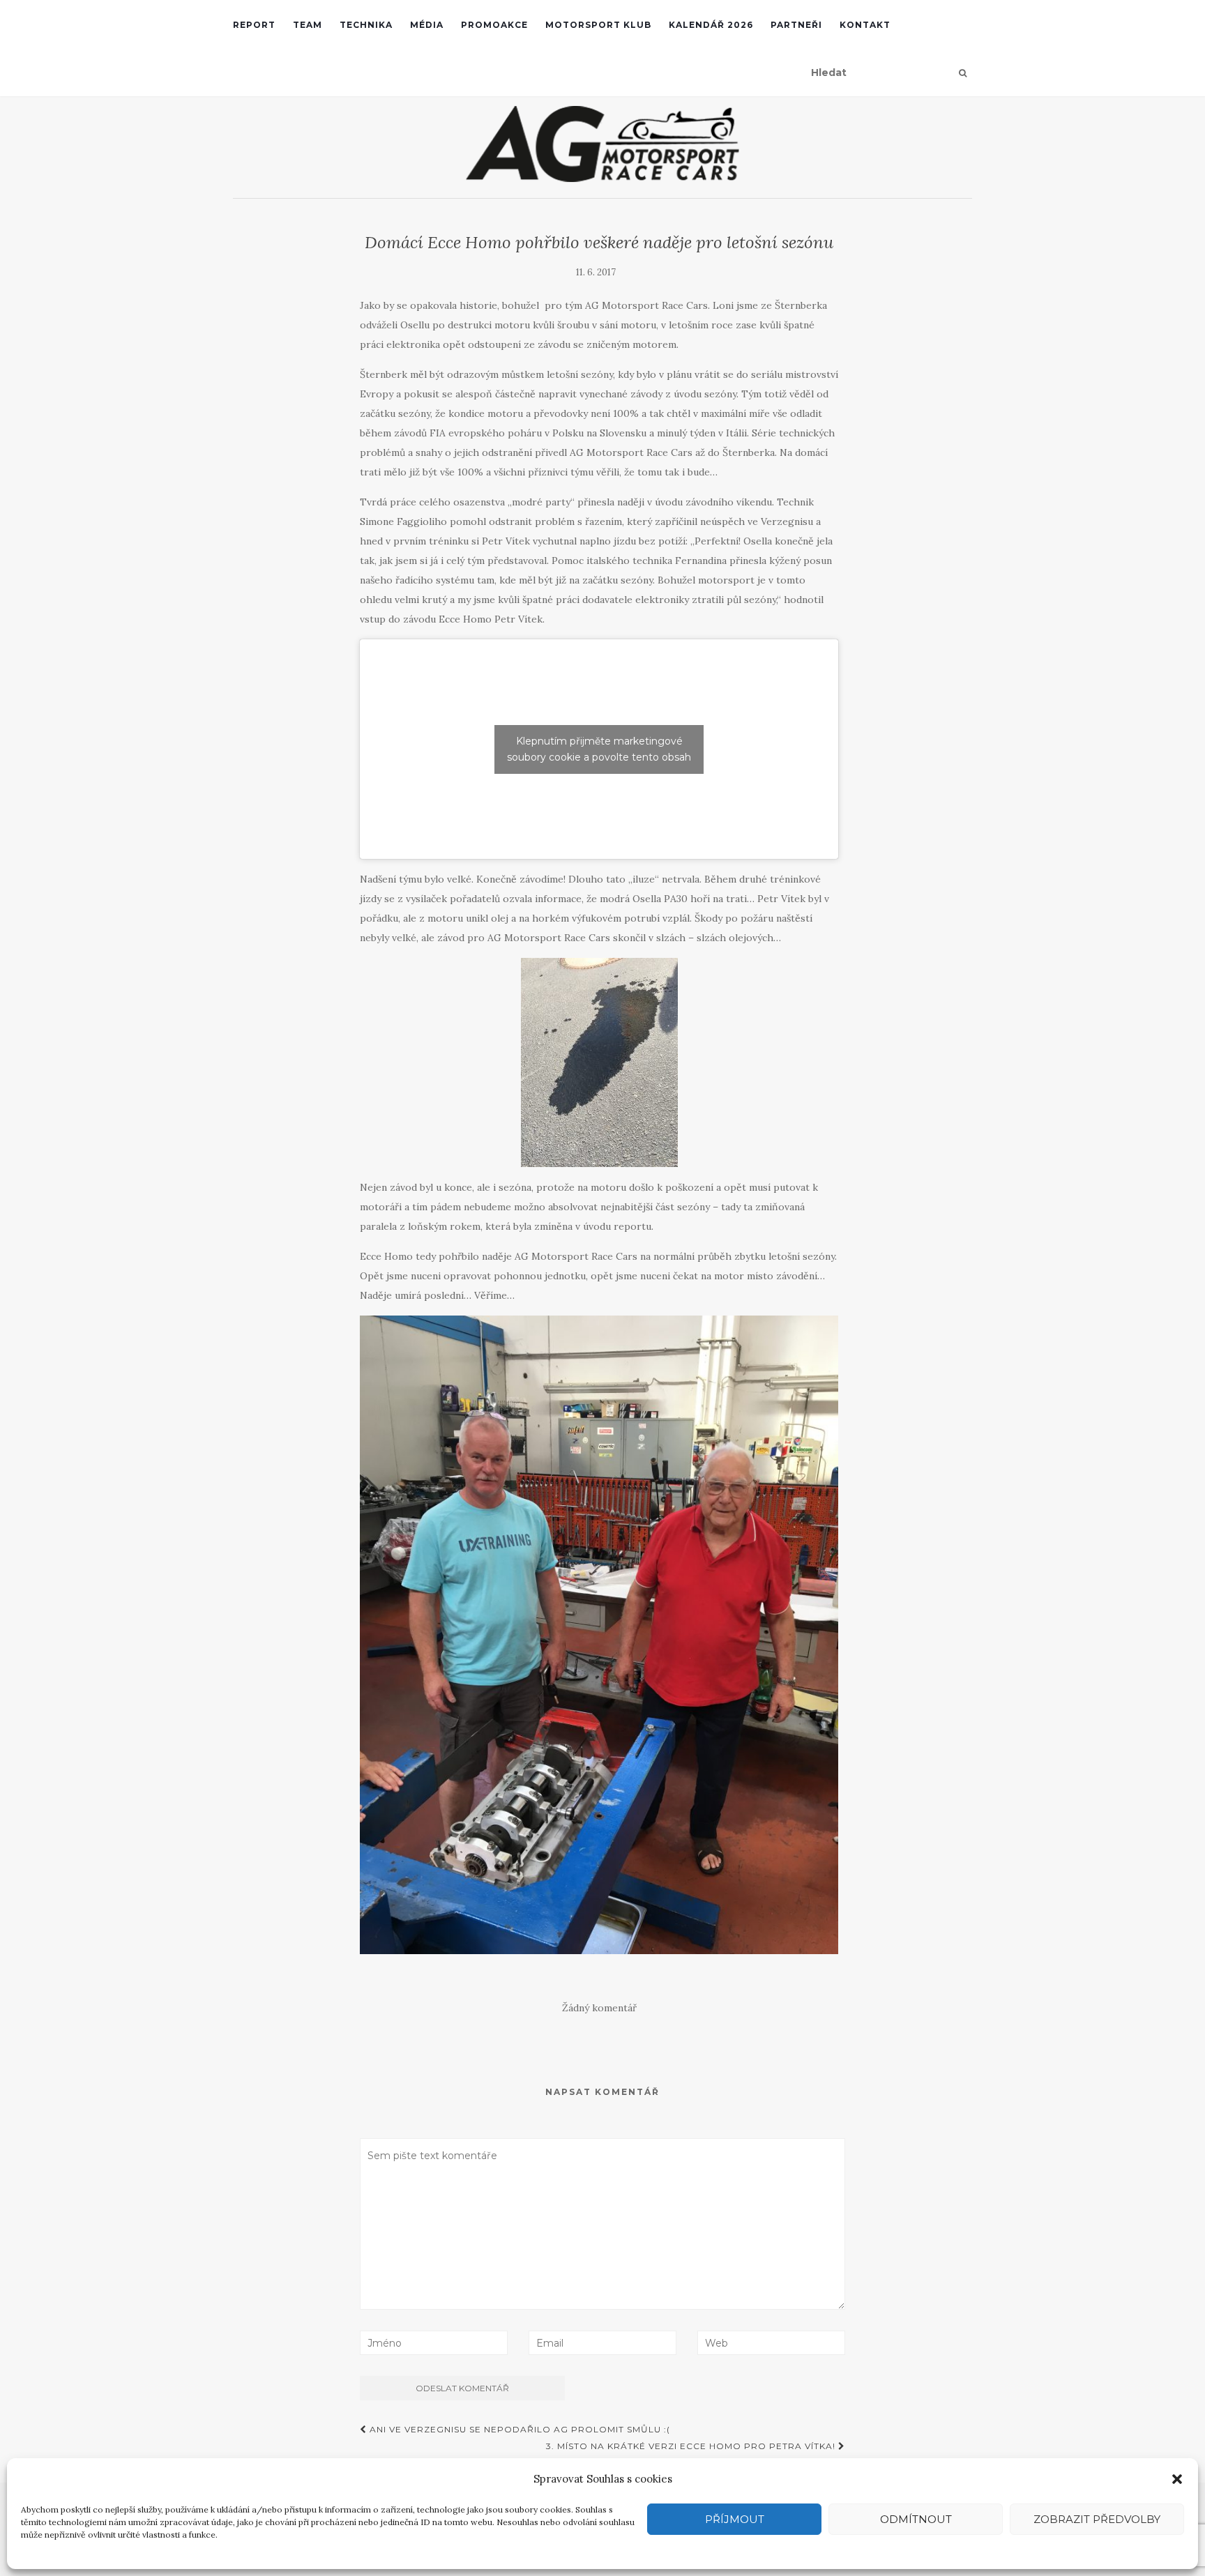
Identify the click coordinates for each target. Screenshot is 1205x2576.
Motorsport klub (598, 25)
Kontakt (865, 25)
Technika (366, 25)
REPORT (254, 25)
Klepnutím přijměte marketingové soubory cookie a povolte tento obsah (599, 749)
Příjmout (735, 2519)
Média (427, 25)
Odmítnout (916, 2519)
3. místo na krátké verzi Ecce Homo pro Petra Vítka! (692, 2446)
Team (308, 25)
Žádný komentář (599, 2008)
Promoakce (494, 25)
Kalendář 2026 (711, 25)
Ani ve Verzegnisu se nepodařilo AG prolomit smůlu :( (518, 2429)
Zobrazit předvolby (1097, 2519)
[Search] (963, 73)
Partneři (796, 25)
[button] (1177, 2479)
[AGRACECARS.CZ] (602, 144)
